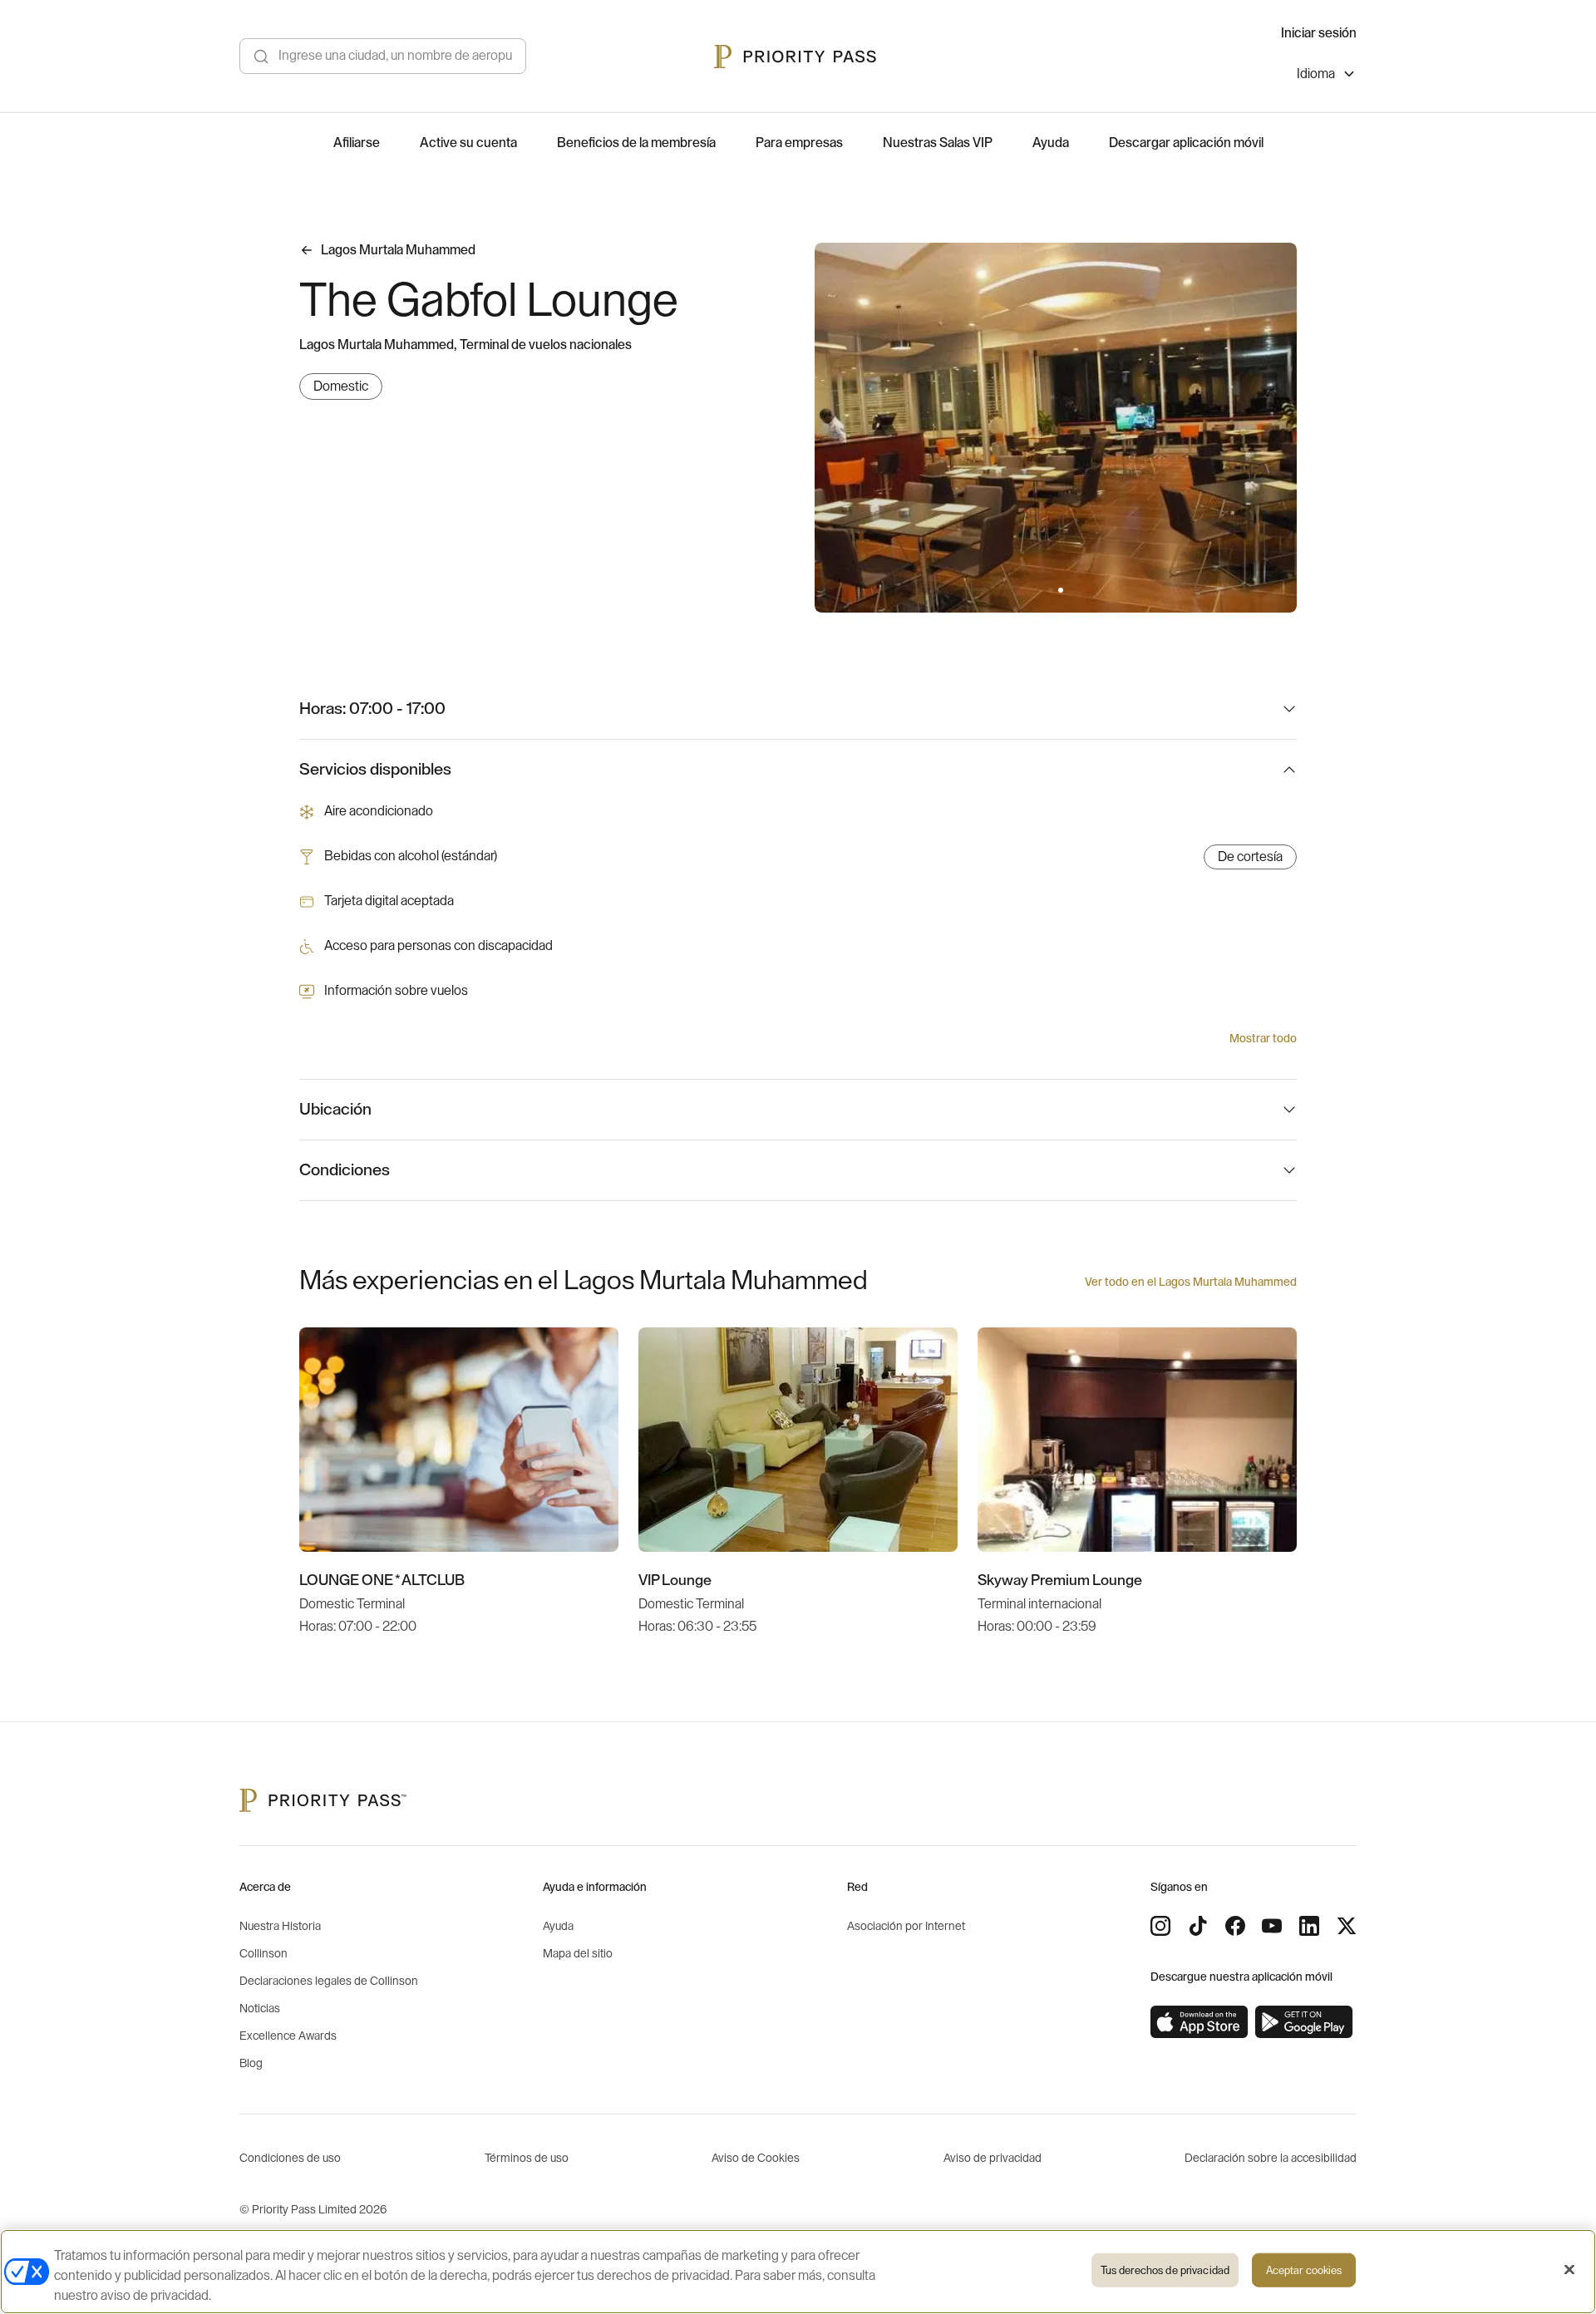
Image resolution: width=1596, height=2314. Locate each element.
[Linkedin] (1309, 1926)
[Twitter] (1347, 1926)
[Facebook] (1235, 1926)
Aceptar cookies (1304, 2270)
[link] (1199, 2022)
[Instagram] (1160, 1926)
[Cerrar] (1569, 2270)
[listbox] (1327, 76)
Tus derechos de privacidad (1165, 2270)
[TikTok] (1198, 1926)
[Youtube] (1272, 1926)
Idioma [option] (1316, 74)
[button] (1051, 590)
